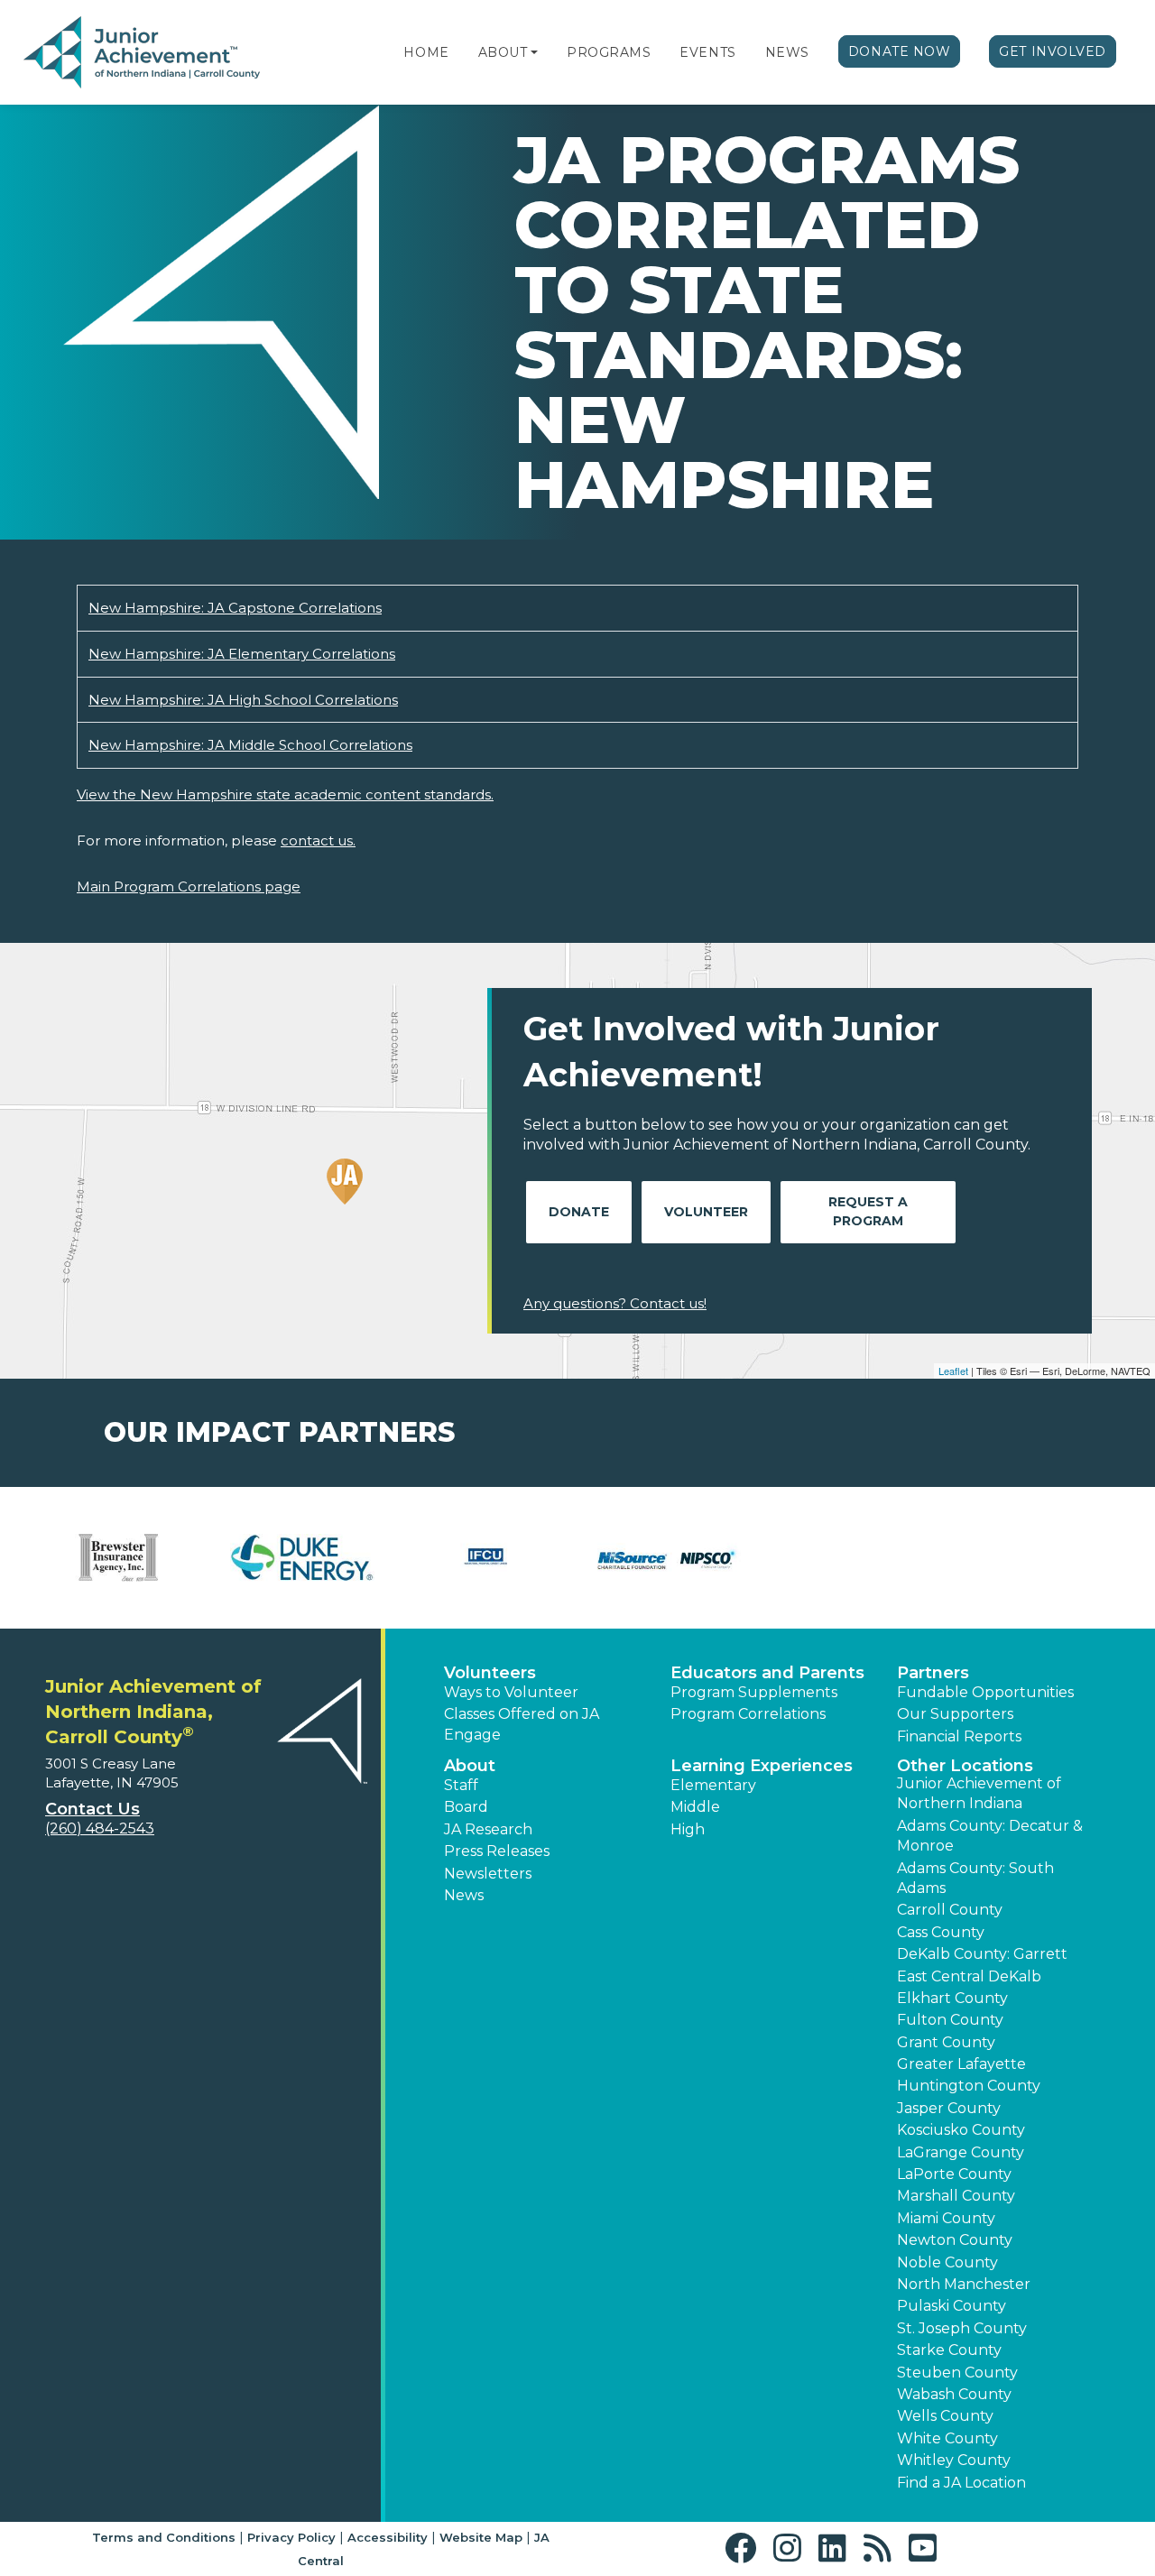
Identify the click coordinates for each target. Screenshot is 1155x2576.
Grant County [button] (946, 2042)
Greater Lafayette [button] (961, 2064)
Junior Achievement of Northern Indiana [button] (979, 1793)
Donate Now (900, 51)
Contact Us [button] (92, 1809)
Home (426, 52)
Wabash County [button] (954, 2394)
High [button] (688, 1829)
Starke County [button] (949, 2350)
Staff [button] (461, 1785)
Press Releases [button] (497, 1851)
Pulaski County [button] (952, 2306)
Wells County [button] (945, 2416)
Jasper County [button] (949, 2108)
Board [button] (466, 1807)
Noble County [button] (947, 2262)
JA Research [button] (488, 1829)
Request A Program (868, 1211)
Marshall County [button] (956, 2196)
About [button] (470, 1766)
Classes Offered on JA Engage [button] (522, 1724)
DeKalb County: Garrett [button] (982, 1954)
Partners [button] (933, 1673)
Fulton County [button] (950, 2020)
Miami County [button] (946, 2218)
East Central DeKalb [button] (969, 1976)
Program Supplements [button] (754, 1692)
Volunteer (706, 1212)
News (787, 52)
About (503, 52)
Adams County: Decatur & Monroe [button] (990, 1836)
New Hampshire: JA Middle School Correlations (250, 745)
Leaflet (953, 1371)
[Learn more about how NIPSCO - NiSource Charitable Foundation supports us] (669, 1558)
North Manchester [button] (964, 2284)
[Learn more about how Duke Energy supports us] (302, 1558)
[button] (534, 52)
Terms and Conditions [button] (164, 2537)
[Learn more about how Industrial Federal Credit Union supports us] (486, 1558)
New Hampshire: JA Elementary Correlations (242, 654)
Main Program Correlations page (189, 886)
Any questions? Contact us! (615, 1303)
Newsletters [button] (488, 1874)
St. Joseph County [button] (962, 2328)
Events (707, 52)
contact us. (318, 840)
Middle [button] (695, 1807)
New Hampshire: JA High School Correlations (243, 700)
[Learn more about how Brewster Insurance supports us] (119, 1558)
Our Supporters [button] (955, 1714)
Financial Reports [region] (959, 1736)
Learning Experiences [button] (762, 1766)
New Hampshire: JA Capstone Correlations (235, 608)
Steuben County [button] (957, 2373)
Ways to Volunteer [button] (511, 1692)
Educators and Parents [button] (767, 1673)
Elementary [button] (713, 1785)
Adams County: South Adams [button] (975, 1878)
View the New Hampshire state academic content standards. (285, 794)
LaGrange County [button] (961, 2152)
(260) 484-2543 (100, 1828)
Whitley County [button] (954, 2460)
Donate (579, 1212)
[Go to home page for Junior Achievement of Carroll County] (142, 53)
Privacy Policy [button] (291, 2537)
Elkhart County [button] (952, 1998)
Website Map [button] (481, 2537)
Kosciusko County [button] (961, 2130)
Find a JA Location (961, 2483)
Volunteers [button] (490, 1673)
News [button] (464, 1895)
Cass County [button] (941, 1932)
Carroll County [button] (950, 1910)
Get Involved (1053, 51)
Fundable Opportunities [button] (985, 1692)
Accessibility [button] (388, 2537)
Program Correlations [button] (748, 1714)
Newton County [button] (955, 2240)
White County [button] (947, 2438)
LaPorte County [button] (954, 2174)
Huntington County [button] (969, 2086)
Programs (609, 52)
